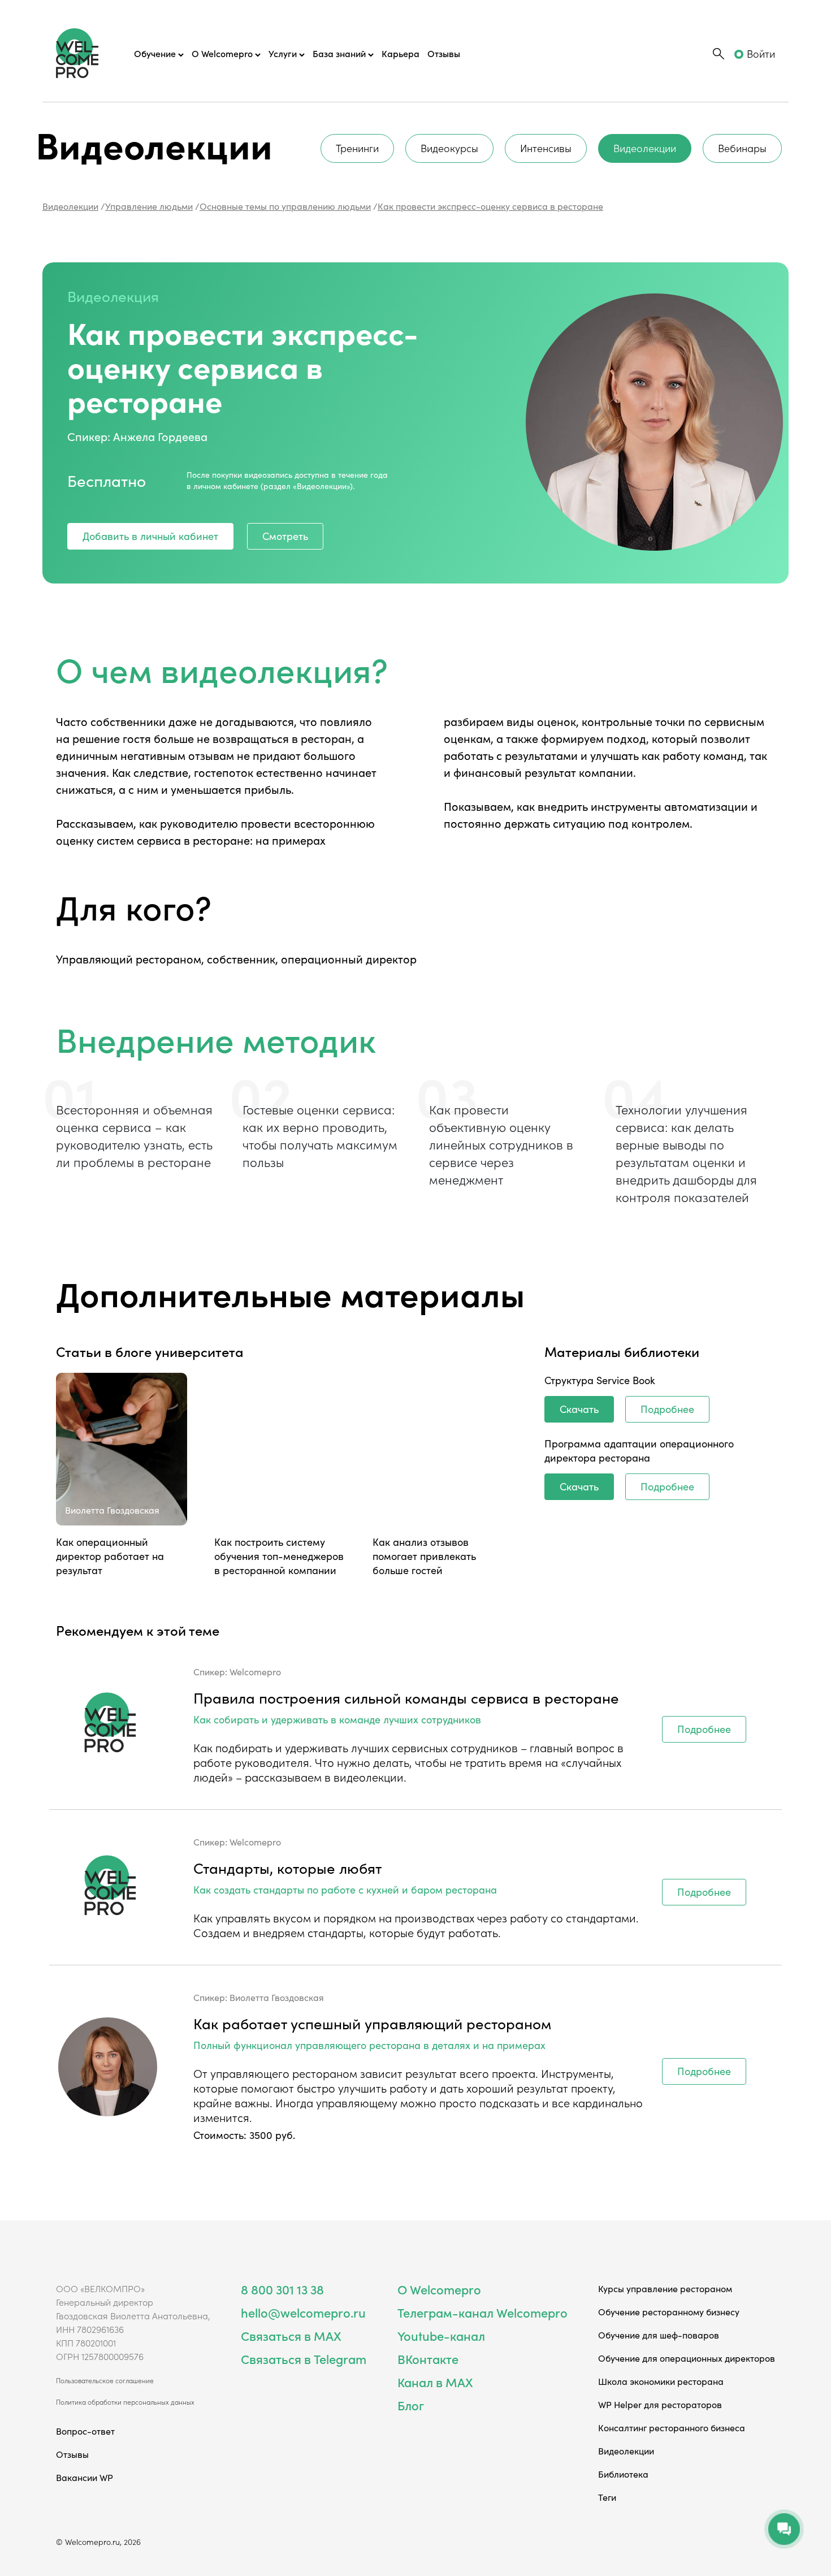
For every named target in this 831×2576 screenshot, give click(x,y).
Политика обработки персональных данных (125, 2402)
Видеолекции (645, 148)
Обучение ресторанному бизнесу (669, 2311)
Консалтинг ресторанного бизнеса (672, 2427)
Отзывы (444, 53)
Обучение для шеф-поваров (659, 2335)
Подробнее (667, 1409)
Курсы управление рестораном (665, 2288)
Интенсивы (546, 148)
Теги (607, 2497)
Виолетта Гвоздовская (277, 1997)
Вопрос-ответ (85, 2431)
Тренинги (357, 148)
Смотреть (285, 536)
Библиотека (623, 2474)
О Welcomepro (439, 2289)
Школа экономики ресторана (661, 2381)
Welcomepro (255, 1671)
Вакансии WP (85, 2477)
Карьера (401, 53)
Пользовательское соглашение (105, 2380)
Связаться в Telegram (304, 2359)
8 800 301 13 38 (282, 2289)
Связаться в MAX (291, 2335)
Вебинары (742, 148)
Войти (761, 53)
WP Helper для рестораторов (660, 2404)
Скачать (579, 1409)
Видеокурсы (449, 148)
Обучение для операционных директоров (687, 2358)
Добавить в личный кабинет (150, 536)
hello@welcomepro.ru (303, 2312)
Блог (411, 2405)
